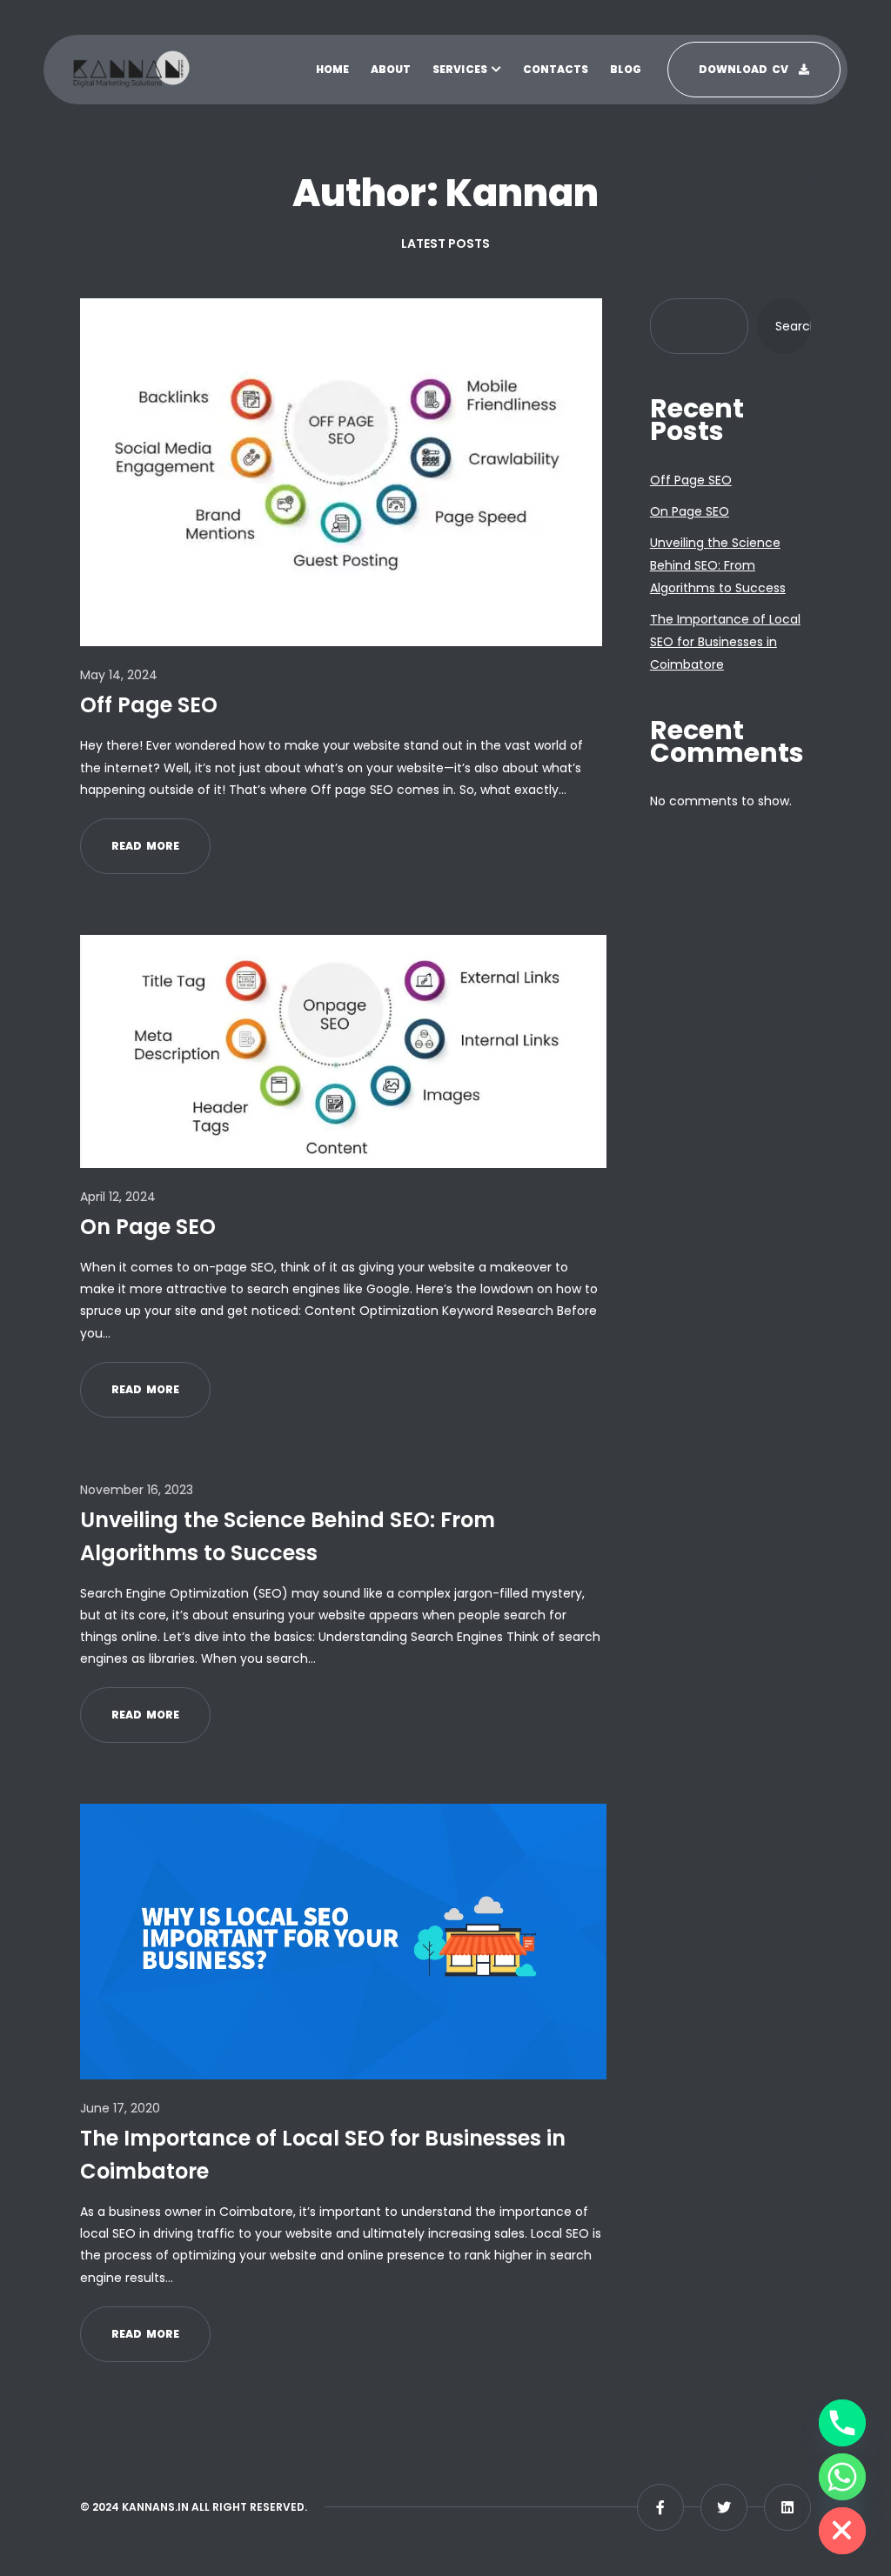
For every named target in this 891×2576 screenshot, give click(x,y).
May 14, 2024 (119, 675)
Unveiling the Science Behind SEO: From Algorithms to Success (288, 1536)
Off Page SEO (149, 705)
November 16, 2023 (137, 1490)
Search (793, 326)
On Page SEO (148, 1227)
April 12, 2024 (118, 1197)
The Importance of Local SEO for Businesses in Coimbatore (323, 2155)
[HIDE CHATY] (842, 2531)
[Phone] (842, 2423)
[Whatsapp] (842, 2477)
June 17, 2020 (120, 2108)
